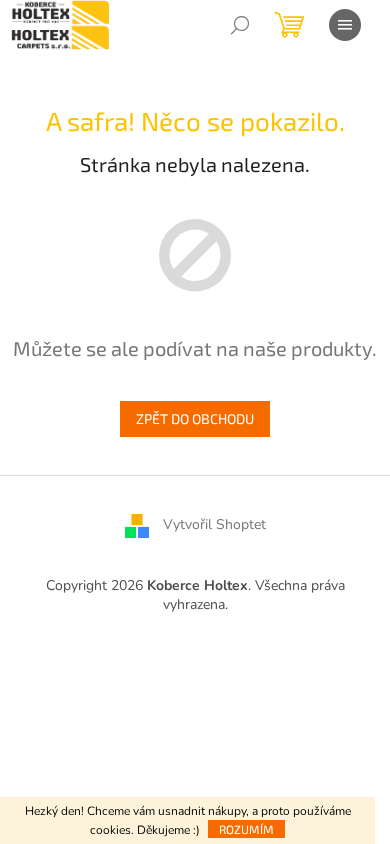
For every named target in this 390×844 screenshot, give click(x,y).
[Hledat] (240, 25)
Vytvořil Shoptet (214, 524)
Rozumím (246, 829)
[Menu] (345, 25)
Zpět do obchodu (195, 418)
